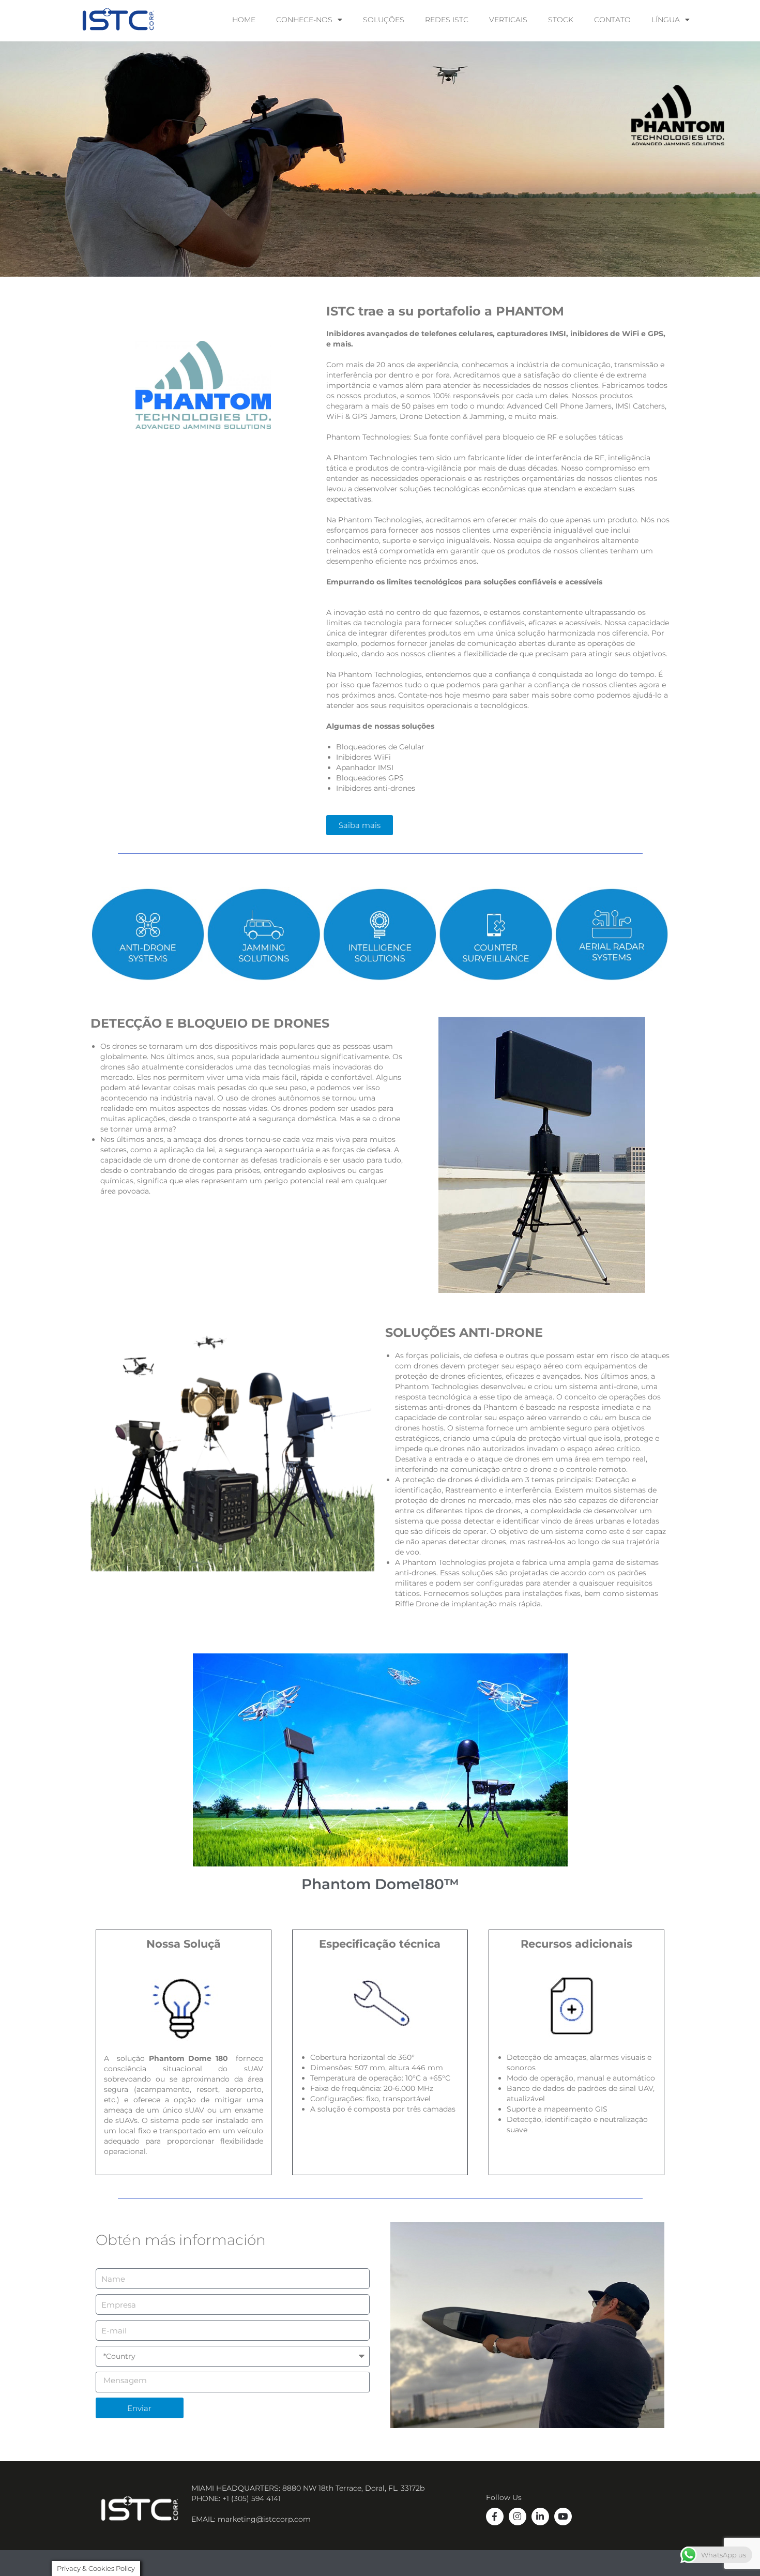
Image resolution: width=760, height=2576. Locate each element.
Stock (561, 20)
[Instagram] (518, 2517)
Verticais (508, 20)
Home (244, 20)
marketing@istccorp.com (264, 2519)
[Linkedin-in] (540, 2517)
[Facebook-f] (495, 2517)
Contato (612, 20)
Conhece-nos (304, 20)
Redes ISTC (447, 20)
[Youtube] (563, 2517)
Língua (666, 20)
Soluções (384, 20)
